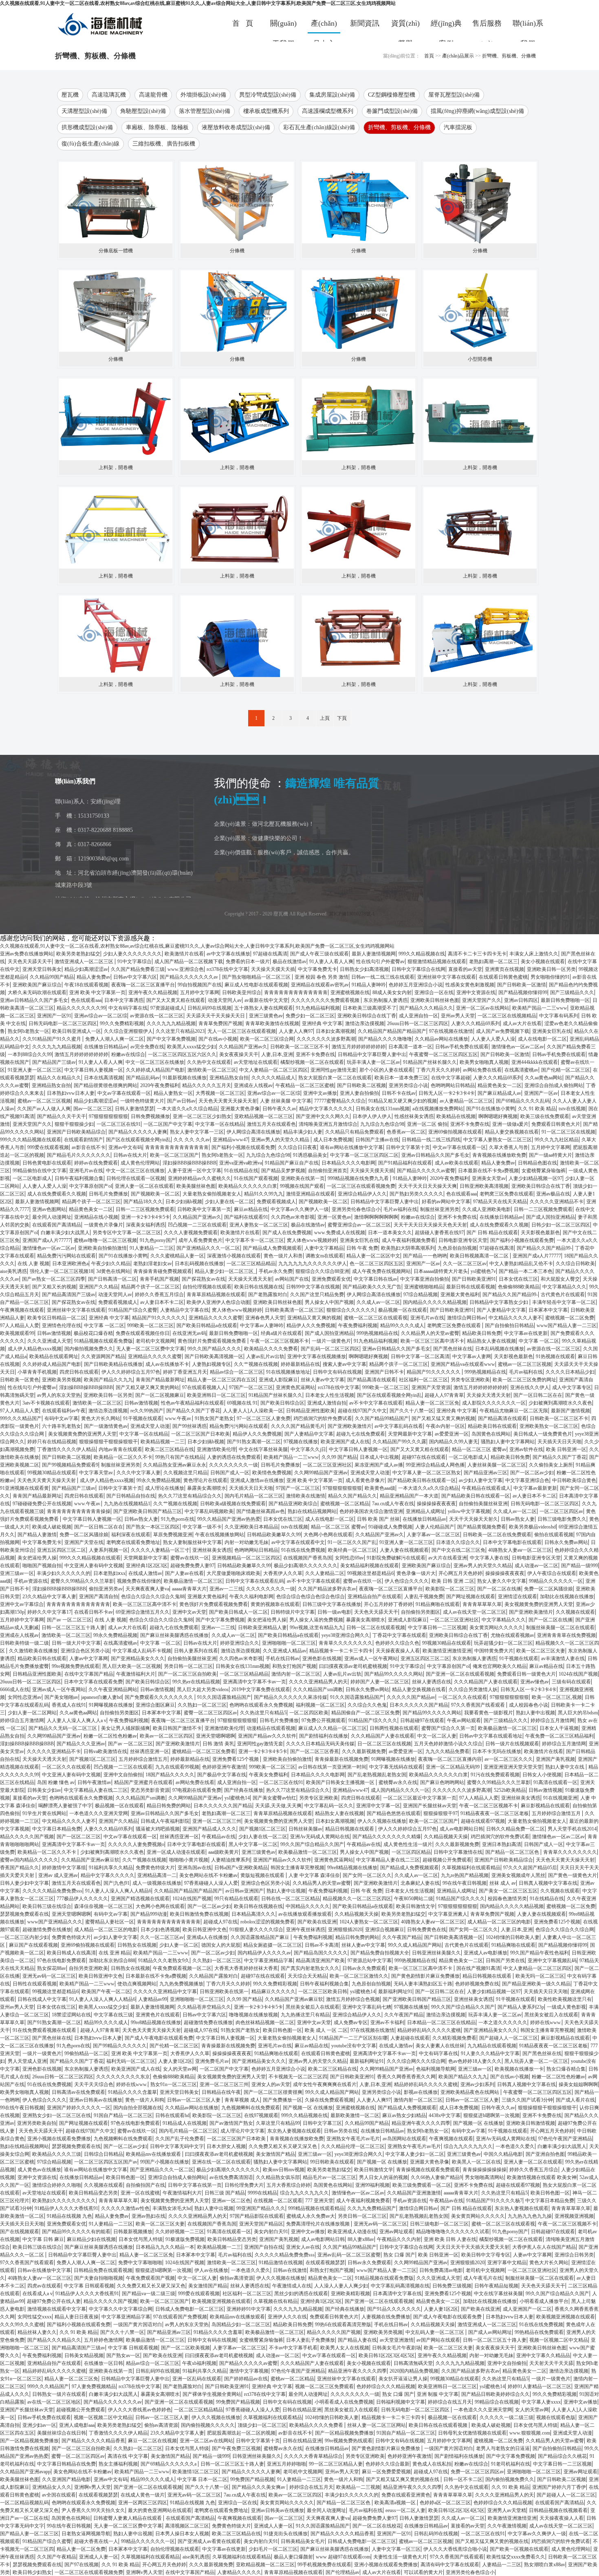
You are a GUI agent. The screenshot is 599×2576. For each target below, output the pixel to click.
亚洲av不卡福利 (387, 2022)
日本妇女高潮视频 (335, 1031)
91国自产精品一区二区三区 (123, 2115)
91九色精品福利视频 (318, 1008)
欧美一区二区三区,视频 (557, 1697)
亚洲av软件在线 (526, 1449)
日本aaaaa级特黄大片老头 (441, 1271)
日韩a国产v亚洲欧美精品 (241, 1868)
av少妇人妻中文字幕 (481, 1480)
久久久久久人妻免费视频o (136, 1844)
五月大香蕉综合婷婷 (288, 2185)
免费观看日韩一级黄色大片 (526, 1674)
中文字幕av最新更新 (535, 1488)
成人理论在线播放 (165, 1488)
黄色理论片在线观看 (205, 1480)
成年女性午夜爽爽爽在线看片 (325, 2084)
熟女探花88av (52, 1968)
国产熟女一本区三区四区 (153, 1527)
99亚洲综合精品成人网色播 (435, 1465)
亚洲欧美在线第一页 (303, 1178)
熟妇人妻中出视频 (535, 1713)
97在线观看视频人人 (204, 1387)
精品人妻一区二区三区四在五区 (222, 1380)
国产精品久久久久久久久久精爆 (387, 1837)
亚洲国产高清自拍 (99, 1597)
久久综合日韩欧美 (575, 1264)
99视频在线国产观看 (302, 1186)
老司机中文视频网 (155, 1341)
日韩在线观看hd (172, 2115)
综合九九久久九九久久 (468, 2146)
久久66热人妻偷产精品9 (436, 2177)
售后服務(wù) (487, 26)
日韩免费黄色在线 (427, 1930)
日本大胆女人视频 (226, 2146)
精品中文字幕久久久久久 (326, 1109)
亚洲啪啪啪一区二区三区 (289, 1643)
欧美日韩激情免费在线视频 (199, 1914)
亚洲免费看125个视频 (236, 1759)
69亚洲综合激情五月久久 (143, 1612)
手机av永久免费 (276, 1271)
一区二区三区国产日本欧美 (200, 1434)
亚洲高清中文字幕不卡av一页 (254, 1682)
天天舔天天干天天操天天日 (216, 1016)
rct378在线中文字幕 (227, 969)
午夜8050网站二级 (414, 1899)
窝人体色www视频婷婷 (312, 1240)
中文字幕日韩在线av (375, 1279)
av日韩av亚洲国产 (244, 1891)
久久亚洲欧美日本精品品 (251, 1527)
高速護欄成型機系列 (328, 111)
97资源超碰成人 (167, 1008)
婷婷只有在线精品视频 (52, 1442)
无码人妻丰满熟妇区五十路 (423, 1984)
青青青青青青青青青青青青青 (296, 992)
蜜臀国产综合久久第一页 (448, 1728)
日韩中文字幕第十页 (408, 1147)
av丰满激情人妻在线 (563, 1659)
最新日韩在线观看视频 (471, 1287)
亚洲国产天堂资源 (431, 1387)
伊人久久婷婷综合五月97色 (131, 1372)
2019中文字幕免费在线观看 (261, 1689)
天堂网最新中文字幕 (410, 1434)
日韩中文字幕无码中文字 (177, 2146)
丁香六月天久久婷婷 (438, 1070)
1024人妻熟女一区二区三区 (369, 1922)
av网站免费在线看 (482, 1070)
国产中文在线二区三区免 (458, 1550)
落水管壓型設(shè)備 (205, 111)
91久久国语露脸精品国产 (224, 1697)
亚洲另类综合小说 (408, 1085)
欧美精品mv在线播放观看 (154, 2154)
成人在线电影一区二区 (542, 1039)
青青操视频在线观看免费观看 (428, 2170)
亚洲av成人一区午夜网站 (371, 1659)
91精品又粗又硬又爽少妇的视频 (403, 1101)
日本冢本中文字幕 (548, 1310)
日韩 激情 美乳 (218, 1744)
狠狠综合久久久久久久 (351, 1310)
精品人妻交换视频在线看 (512, 1132)
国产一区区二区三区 (79, 1837)
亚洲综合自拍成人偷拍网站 (554, 1085)
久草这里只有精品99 (278, 2123)
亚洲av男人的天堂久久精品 (281, 1140)
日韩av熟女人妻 (141, 1519)
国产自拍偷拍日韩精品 (509, 1325)
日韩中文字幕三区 (322, 2123)
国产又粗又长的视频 (54, 1287)
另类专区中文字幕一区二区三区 (127, 1233)
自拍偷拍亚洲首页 (328, 1171)
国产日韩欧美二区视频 (361, 1085)
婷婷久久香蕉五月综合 (159, 1295)
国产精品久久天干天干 (62, 1116)
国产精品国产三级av (54, 1062)
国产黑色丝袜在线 (453, 1349)
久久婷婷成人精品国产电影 (155, 1070)
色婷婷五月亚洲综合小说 (416, 985)
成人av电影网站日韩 (461, 1829)
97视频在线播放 (301, 1442)
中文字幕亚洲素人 (448, 1914)
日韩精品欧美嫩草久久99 (274, 1535)
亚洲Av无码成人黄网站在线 (320, 1837)
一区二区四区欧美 (309, 1713)
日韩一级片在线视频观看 (512, 1744)
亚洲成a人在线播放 (207, 1937)
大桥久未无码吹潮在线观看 (37, 992)
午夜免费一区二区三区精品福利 (559, 1736)
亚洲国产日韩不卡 (384, 1372)
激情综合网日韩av (466, 1318)
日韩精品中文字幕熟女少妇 (499, 1302)
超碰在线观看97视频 (483, 1821)
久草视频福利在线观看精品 (471, 1868)
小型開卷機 (480, 359)
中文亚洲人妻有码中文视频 (94, 1566)
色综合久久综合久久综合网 (565, 1930)
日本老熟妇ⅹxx (109, 1573)
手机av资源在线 (31, 1581)
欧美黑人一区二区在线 (476, 2162)
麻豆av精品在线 (251, 1209)
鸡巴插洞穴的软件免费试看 (323, 1418)
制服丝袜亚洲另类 (440, 1209)
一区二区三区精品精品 (251, 1264)
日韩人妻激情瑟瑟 (134, 1109)
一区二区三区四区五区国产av (106, 2162)
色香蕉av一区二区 (406, 1132)
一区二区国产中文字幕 (168, 1124)
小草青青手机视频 (37, 1372)
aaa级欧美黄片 (224, 1852)
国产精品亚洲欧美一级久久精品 (536, 1984)
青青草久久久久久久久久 (346, 1643)
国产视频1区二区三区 (92, 1759)
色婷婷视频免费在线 (477, 1984)
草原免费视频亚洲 (173, 1535)
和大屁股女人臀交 (560, 1279)
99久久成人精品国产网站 (415, 1945)
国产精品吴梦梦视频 (283, 1171)
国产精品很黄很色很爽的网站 (106, 1085)
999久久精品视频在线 (422, 954)
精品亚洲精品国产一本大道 (409, 1496)
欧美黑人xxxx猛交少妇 (192, 1047)
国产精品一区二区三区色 (513, 1852)
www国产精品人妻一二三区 (567, 1325)
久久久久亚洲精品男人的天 (318, 1682)
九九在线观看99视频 (177, 1767)
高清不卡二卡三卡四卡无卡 (477, 954)
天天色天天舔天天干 (30, 962)
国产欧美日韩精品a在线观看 (207, 1325)
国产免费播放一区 (282, 2100)
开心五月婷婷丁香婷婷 (388, 1604)
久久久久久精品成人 (273, 1078)
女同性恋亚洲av (25, 1697)
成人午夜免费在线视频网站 (381, 1271)
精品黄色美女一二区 (500, 1085)
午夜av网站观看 (464, 1720)
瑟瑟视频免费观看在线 (24, 1914)
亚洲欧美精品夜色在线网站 (470, 2092)
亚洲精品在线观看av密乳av (320, 985)
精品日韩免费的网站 (169, 1806)
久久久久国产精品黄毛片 (298, 1426)
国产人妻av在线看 (184, 1573)
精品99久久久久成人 (402, 1325)
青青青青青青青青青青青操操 (79, 1511)
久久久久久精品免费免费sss (52, 1891)
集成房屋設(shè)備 (332, 95)
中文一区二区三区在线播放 (155, 1062)
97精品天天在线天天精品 (500, 1202)
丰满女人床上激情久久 (534, 954)
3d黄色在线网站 (113, 1271)
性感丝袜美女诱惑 (414, 1116)
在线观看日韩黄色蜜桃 (503, 977)
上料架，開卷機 (359, 468)
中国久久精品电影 (503, 2154)
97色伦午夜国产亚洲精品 (565, 2139)
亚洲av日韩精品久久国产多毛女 (34, 1000)
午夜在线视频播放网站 (220, 1535)
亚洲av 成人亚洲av (58, 1875)
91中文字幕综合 (134, 962)
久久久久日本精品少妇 (570, 1372)
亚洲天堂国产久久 (482, 1000)
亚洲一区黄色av (334, 1217)
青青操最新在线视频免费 (341, 1759)
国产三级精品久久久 (572, 992)
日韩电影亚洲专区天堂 (463, 1240)
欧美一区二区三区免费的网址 (524, 1380)
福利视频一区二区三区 (320, 1705)
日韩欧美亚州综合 (242, 992)
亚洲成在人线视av (253, 1085)
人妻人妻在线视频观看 (404, 1550)
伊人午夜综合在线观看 (552, 1573)
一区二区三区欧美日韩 (323, 1992)
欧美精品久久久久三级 (57, 2154)
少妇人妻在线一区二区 (229, 1202)
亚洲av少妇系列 (477, 2084)
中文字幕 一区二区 (104, 1325)
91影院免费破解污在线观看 (396, 1558)
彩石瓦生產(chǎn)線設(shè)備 (319, 127)
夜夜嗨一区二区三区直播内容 (450, 1759)
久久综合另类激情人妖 (473, 1689)
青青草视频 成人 (242, 2100)
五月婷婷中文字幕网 (22, 1620)
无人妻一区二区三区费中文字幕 (150, 1349)
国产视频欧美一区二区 (155, 1194)
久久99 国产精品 (339, 1457)
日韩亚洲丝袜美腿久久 (436, 1953)
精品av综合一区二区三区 (237, 1372)
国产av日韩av (181, 1101)
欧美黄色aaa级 (380, 1488)
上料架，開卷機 (237, 468)
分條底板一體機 (116, 251)
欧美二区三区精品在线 (170, 1449)
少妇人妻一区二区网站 (32, 1713)
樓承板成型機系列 (266, 111)
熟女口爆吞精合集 (566, 2069)
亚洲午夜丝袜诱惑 (306, 1930)
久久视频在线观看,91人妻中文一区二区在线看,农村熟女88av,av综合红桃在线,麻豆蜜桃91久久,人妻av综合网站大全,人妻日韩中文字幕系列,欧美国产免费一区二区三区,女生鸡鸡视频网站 (198, 3)
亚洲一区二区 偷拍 (427, 1124)
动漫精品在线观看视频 (271, 1728)
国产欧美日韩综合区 (282, 1403)
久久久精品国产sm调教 (318, 1689)
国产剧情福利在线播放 (324, 1736)
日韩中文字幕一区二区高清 (420, 1356)
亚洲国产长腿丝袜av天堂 (430, 1806)
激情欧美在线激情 (306, 1496)
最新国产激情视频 (570, 1411)
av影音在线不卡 (89, 1147)
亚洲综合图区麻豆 (155, 1705)
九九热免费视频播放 (181, 1984)
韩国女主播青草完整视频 (297, 1868)
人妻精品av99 (153, 1999)
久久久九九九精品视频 (171, 1023)
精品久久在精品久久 (59, 1078)
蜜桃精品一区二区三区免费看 (204, 1751)
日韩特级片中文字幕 (293, 1612)
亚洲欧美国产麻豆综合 (37, 985)
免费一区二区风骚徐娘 (84, 1535)
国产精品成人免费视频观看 (272, 1248)
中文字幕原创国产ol (91, 1186)
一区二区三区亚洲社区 (327, 1465)
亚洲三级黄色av (266, 1016)
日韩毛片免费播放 (108, 1194)
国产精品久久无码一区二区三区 (63, 1728)
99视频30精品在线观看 (52, 1473)
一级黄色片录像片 (104, 1225)
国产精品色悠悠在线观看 (394, 1813)
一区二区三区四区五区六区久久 (182, 1054)
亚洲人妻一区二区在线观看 (144, 1186)
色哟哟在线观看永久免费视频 (261, 1705)
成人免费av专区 (351, 2022)
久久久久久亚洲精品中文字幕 (165, 1992)
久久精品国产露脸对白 (214, 1976)
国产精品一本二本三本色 (526, 1271)
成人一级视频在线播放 (157, 1883)
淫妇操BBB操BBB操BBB (189, 1163)
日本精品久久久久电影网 (348, 1163)
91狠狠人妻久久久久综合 (256, 1930)
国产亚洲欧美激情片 (350, 1426)
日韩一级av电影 (334, 1612)
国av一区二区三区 (93, 1109)
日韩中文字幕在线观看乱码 (255, 1581)
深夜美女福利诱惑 (145, 1225)
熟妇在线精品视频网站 (312, 1511)
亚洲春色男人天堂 (265, 1318)
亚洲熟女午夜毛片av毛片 (353, 2139)
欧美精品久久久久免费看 (271, 1349)
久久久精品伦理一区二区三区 (353, 2146)
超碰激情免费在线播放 (47, 1930)
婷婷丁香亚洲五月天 (185, 1372)
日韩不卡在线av (399, 1093)
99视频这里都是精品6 (370, 1573)
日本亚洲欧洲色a (70, 1264)
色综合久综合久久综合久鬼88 (153, 1597)
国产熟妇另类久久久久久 (416, 1194)
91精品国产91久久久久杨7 (494, 2201)
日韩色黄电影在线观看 (47, 1163)
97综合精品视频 (421, 1295)
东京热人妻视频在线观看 (294, 2131)
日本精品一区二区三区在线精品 (441, 2022)
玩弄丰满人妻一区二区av (373, 1062)
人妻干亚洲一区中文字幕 (194, 1171)
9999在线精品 (262, 2193)
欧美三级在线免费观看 (545, 1116)
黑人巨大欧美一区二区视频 (132, 1666)
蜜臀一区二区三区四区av (210, 1713)
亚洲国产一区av (541, 1093)
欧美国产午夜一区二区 (106, 1992)
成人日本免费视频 (333, 1140)
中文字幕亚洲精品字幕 (269, 1961)
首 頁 (243, 23)
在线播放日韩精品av (106, 1047)
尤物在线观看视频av (512, 1635)
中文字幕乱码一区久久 (329, 1806)
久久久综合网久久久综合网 (416, 2061)
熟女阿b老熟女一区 (29, 1031)
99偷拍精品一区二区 (86, 2053)
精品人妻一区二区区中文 (373, 1256)
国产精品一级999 (579, 1566)
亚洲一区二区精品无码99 (453, 1767)
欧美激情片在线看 (184, 954)
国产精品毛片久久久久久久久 (79, 1155)
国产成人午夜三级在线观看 (319, 954)
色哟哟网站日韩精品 (453, 1085)
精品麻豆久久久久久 (273, 1992)
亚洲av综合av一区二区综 (101, 1016)
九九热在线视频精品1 (127, 1504)
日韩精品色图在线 (537, 1163)
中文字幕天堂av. (96, 1473)
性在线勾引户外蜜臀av (380, 962)
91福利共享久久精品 (111, 1868)
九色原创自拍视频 (457, 1248)
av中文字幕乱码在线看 (399, 1426)
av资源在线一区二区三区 (157, 1016)
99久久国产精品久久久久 (214, 1349)
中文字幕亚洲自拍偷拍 (425, 1279)
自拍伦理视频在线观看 (207, 1287)
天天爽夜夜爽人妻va (147, 1589)
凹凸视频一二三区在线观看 (197, 1225)
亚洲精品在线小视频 (96, 1217)
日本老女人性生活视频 (330, 1395)
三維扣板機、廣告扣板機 (164, 144)
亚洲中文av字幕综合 (22, 1604)
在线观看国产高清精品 (57, 1225)
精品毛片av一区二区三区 (329, 2177)
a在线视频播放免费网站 (438, 1109)
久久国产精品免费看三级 (138, 969)
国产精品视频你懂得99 (523, 992)
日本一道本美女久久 (390, 1233)
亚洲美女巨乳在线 (552, 1031)
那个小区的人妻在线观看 (386, 1070)
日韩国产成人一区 (230, 1473)
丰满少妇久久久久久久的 (64, 1573)
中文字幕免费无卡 (317, 969)
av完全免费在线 (147, 1047)
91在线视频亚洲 (560, 1798)
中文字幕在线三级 (113, 2015)
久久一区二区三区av (465, 1264)
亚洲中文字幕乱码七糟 (367, 2007)
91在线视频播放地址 (288, 1372)
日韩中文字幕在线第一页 (195, 2185)
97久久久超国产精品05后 (530, 1868)
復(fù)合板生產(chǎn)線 (90, 144)
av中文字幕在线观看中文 (298, 1542)
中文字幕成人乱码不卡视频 (142, 1651)
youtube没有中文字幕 (354, 2046)
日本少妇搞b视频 (184, 1202)
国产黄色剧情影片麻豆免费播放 (425, 1976)
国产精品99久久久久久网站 (394, 1674)
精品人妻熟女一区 (173, 1093)
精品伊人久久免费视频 (311, 1325)
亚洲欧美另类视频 (62, 1380)
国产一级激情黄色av (106, 1426)
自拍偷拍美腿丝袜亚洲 (483, 1504)
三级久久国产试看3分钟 (527, 2100)
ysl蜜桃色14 (237, 1798)
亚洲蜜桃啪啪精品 (424, 1287)
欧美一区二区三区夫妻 (541, 1651)
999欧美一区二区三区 (150, 1325)
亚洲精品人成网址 (425, 1511)
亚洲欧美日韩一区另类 (551, 969)
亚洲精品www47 (230, 1140)
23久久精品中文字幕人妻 (49, 1597)
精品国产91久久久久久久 (159, 1318)
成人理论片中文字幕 (242, 2131)
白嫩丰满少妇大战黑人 (65, 1233)
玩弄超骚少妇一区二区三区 (503, 1643)
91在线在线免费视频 (303, 1550)
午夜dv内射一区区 (445, 1426)
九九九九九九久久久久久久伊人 (313, 1264)
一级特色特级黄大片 (142, 1101)
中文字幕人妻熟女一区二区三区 (498, 1140)
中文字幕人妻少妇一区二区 (415, 2154)
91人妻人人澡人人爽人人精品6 (118, 1891)
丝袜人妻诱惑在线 (432, 1682)
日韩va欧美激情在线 (105, 1751)
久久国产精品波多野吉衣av (327, 1589)
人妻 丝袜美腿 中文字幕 (286, 1101)
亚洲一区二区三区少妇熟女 (202, 1116)
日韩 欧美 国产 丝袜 (378, 1519)
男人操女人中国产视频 (329, 1302)
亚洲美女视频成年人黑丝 (518, 1875)
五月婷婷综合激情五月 (143, 1759)
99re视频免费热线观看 (76, 1666)
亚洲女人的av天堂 (271, 2084)
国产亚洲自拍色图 (545, 2154)
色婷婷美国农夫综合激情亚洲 (371, 1511)
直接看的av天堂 (465, 969)
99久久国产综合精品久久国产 (312, 1844)
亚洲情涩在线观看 (518, 1597)
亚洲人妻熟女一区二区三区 (259, 1225)
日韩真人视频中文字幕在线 (548, 1883)
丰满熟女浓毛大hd (172, 2208)
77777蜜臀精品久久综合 (340, 1101)
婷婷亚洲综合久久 (240, 1643)
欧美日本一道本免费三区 (401, 1078)
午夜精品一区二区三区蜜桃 (305, 1085)
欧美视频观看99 (17, 1333)
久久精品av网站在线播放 (442, 1039)
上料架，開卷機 (116, 468)
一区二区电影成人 (32, 1178)
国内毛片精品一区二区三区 (254, 1496)
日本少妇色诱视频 (160, 1930)
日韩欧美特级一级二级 (24, 1643)
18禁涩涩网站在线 (71, 2015)
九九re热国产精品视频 (465, 1875)
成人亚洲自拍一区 (418, 1016)
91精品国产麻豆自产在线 (292, 1163)
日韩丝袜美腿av (305, 1829)
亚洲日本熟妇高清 (502, 1844)
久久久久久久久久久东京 (123, 2077)
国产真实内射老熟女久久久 (310, 1968)
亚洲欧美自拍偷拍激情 (102, 1248)
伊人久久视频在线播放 (382, 1821)
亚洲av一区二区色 (231, 2201)
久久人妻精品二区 (325, 1573)
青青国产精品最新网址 (160, 1380)
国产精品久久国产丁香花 (193, 1411)
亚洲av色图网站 (49, 1209)
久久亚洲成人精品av (285, 1651)
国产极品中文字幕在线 (222, 1775)
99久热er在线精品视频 (196, 1682)
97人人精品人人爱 (20, 1325)
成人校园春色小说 (529, 1705)
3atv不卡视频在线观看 (46, 1403)
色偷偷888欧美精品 (519, 1287)
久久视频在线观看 (575, 1612)
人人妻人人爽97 (296, 1031)
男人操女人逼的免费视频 (316, 1620)
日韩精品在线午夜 (221, 2092)
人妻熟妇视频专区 (211, 1364)
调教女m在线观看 (325, 1256)
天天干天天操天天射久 (473, 1519)
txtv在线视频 (572, 1109)
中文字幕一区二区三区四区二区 (364, 1155)
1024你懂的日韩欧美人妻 (513, 1937)
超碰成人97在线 (220, 1922)
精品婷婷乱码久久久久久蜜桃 (429, 2030)
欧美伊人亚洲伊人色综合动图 (218, 1302)
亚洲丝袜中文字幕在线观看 (447, 977)
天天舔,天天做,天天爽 (278, 1806)
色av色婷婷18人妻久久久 (475, 2061)
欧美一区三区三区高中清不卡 (432, 1341)
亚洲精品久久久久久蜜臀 (216, 1318)
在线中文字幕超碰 (451, 1078)
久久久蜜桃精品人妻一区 (177, 1256)
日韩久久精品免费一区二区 (515, 1829)
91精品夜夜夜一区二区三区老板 (495, 1813)
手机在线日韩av (283, 1659)
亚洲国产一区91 (54, 1016)
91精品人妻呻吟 (369, 985)
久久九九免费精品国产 (372, 2208)
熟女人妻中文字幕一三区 (197, 1132)
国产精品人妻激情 (37, 1535)
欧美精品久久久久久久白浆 (248, 1186)
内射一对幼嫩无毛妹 (247, 1542)
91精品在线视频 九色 (69, 2216)
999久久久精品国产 (21, 1418)
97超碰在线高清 (270, 954)
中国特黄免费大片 (494, 1651)
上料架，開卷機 (480, 468)
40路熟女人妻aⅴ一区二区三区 (520, 1550)
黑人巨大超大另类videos (203, 1689)
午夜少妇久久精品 (111, 1264)
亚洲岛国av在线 (195, 1868)
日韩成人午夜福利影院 (165, 1821)
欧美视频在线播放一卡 (519, 2069)
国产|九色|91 (117, 1883)
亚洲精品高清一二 (157, 1875)
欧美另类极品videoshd (532, 1527)
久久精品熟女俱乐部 (278, 2177)
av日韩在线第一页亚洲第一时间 (332, 1767)
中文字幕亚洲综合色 (527, 1480)
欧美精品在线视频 (456, 1116)
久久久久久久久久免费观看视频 (326, 1000)
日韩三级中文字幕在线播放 (332, 1604)
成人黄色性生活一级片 (408, 1844)
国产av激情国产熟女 (231, 2123)
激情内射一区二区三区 (296, 1674)
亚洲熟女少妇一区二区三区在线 (57, 2115)
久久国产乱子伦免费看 (180, 2139)
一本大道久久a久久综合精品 (187, 1109)
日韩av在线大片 (130, 1155)
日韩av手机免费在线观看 (462, 1047)
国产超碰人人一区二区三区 (509, 2038)
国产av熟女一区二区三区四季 (54, 1279)
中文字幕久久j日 (308, 1449)
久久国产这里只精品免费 (317, 1295)
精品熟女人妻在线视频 (491, 1341)
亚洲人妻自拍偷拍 (359, 1093)
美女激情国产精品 (275, 2154)
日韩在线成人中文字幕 (42, 1999)
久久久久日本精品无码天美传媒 (320, 1744)
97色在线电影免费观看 (62, 1961)
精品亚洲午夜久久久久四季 (421, 2123)
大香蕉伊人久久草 (283, 1573)
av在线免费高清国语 (231, 2177)
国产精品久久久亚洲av (81, 1744)
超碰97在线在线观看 (424, 1457)
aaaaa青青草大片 (189, 1589)
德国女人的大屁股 (221, 1945)
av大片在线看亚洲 (448, 1558)
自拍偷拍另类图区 (421, 1612)
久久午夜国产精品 (402, 1937)
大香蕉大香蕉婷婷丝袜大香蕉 (246, 1968)
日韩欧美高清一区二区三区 (294, 1310)
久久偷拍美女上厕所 (551, 1465)
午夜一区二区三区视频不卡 (280, 1341)
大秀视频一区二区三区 (220, 1093)
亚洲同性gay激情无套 (334, 1070)
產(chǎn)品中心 (324, 26)
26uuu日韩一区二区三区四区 (418, 1023)
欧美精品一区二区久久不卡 (123, 1457)
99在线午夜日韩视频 (465, 1883)
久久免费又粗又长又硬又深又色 (283, 2146)
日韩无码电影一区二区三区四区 (63, 1023)
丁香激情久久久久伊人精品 (66, 1449)
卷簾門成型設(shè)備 (392, 111)
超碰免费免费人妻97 (192, 1566)
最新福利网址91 (395, 1992)
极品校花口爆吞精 (93, 1333)
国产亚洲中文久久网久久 (323, 1116)
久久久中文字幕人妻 (139, 1473)
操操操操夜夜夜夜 (436, 1504)
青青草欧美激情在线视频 (272, 1023)
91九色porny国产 (158, 1240)
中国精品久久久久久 (308, 1906)
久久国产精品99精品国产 (382, 1418)
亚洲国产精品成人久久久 (209, 1829)
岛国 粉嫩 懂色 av (56, 1782)
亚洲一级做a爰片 (510, 1124)
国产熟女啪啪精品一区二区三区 (257, 977)
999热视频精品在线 (377, 1333)
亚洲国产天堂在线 (84, 1542)
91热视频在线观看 (555, 1356)
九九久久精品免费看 (447, 1751)
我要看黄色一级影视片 (489, 1713)
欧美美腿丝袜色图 (196, 1186)
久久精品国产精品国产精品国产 (392, 1031)
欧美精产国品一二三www (540, 1008)
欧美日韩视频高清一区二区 (480, 1256)
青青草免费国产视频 (220, 1023)
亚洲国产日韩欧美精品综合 (76, 1132)
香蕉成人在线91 (69, 1705)
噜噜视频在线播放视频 (253, 2015)
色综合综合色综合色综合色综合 (311, 1597)
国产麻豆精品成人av (499, 1093)
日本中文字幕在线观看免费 (93, 1682)
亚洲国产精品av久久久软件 (267, 1736)
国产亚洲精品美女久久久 (138, 1659)
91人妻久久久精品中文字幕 (490, 2053)
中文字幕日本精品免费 (57, 1829)
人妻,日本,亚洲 (277, 1054)
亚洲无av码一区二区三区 (49, 1976)
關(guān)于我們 (283, 26)
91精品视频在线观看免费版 (104, 1341)
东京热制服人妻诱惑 (385, 1000)
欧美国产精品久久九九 (108, 1380)
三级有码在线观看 (571, 1682)
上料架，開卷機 (237, 576)
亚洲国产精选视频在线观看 (140, 1899)
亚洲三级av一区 (17, 1573)
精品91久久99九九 (264, 1194)
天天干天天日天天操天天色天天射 (430, 1225)
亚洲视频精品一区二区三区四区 (246, 1558)
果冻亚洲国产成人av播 (379, 1465)
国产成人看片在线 (575, 2100)
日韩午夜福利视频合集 (79, 1178)
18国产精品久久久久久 (170, 1775)
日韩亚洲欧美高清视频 (484, 1186)
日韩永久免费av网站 (566, 1542)
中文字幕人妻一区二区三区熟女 (427, 1473)
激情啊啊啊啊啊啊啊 (376, 1217)
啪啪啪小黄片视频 (189, 1860)
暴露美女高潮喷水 (207, 1488)
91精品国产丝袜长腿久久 (430, 1062)
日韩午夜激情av (94, 1782)
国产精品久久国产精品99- (544, 1248)
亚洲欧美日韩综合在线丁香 (367, 1016)
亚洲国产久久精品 (99, 1287)
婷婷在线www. (546, 2022)
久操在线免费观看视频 (329, 2100)
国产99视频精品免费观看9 (70, 1465)
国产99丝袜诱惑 (189, 1426)
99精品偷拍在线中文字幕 (40, 1171)
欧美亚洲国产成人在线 (345, 1442)
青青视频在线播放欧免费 (499, 1155)
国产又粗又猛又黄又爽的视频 (443, 1418)
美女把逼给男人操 (37, 1558)
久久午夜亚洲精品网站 (113, 1689)
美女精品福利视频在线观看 (370, 1566)
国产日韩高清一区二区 (112, 1279)
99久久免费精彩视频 (122, 1023)
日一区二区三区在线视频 (384, 1744)
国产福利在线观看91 (246, 1217)
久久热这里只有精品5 (263, 1713)
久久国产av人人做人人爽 (44, 1109)
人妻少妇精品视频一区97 (535, 1178)
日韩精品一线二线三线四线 (431, 1140)
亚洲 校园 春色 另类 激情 (322, 977)
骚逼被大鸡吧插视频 (158, 1829)
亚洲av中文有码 (125, 1147)
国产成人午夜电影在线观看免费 (159, 2038)
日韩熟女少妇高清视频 (364, 969)
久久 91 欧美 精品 (537, 1109)
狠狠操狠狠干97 (440, 1813)
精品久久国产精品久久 (352, 1496)
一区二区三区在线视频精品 (507, 1016)
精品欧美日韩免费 (482, 1333)
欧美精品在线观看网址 (54, 1356)
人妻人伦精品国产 (435, 1527)
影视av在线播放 (421, 2092)
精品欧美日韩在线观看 (492, 1426)
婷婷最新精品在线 (300, 1364)
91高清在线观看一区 (555, 1782)
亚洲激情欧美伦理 (216, 1449)
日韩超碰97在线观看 (422, 1720)
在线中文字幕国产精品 (89, 1674)
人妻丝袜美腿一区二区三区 (497, 1465)
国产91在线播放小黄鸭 (491, 1109)
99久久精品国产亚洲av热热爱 (229, 1519)
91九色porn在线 (178, 1519)
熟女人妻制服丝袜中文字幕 (192, 1542)
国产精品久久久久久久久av (189, 977)
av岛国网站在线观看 (404, 2139)
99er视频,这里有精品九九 (317, 1628)
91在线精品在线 (241, 1171)
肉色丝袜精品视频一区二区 (265, 2022)
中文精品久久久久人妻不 (515, 1318)
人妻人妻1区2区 (175, 2061)
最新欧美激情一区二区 (355, 2115)
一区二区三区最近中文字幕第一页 (420, 1798)
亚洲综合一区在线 (434, 992)
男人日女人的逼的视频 (383, 2177)
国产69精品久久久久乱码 (523, 1101)
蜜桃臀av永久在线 (398, 1782)
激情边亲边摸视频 (365, 1023)
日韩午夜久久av (279, 1109)
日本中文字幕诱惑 (124, 1000)
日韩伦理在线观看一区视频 (136, 1178)
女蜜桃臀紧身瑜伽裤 (544, 1171)
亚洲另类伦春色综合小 (356, 1209)
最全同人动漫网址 (52, 1217)
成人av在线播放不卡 (167, 1364)
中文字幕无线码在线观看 (396, 1767)
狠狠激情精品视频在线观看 (437, 962)
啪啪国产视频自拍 (42, 1566)
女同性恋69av (349, 1558)
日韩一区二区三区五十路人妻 (73, 1628)
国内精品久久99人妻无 (454, 1442)
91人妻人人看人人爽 (331, 962)
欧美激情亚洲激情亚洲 (447, 1651)
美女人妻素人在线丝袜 (440, 2046)
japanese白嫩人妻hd (101, 1697)
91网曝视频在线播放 (111, 1705)
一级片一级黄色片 (331, 1341)
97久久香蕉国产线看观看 (479, 1705)
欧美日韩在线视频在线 (259, 1287)
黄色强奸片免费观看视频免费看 (213, 1341)
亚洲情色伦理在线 (62, 1325)
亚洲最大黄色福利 (460, 1295)
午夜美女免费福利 (269, 1775)
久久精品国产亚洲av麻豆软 (90, 1860)
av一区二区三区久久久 (509, 1759)
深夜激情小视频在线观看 (234, 1256)
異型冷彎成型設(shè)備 (268, 95)
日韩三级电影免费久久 (562, 1519)
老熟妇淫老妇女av (153, 1264)
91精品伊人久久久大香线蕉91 (66, 2208)
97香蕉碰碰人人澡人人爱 (211, 1883)
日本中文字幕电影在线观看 (512, 1542)
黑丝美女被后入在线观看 (313, 2007)
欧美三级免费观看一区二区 (422, 2185)
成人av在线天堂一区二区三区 (475, 1612)
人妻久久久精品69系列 (476, 1023)
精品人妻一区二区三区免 (432, 1403)
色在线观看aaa (86, 1000)
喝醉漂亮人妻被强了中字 (65, 1806)
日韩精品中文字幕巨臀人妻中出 (372, 1054)
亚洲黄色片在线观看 (158, 2015)
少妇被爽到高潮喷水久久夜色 (560, 1403)
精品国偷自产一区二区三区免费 (366, 1713)
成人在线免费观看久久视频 (57, 1194)
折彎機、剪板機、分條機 (509, 56)
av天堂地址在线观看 (256, 1062)
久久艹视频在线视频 (256, 1364)
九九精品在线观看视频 (492, 2046)
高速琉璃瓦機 (109, 95)
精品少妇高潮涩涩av (86, 969)
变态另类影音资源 (150, 1790)
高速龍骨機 (153, 95)
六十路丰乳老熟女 (62, 1426)
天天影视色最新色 (540, 1233)
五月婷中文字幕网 (200, 992)
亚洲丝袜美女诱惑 (212, 1550)
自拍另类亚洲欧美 (88, 1968)
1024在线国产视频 (578, 1674)
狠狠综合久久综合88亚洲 (322, 1271)
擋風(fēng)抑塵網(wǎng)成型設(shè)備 (477, 111)
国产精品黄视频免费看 (482, 1527)
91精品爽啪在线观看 (438, 1604)
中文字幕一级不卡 (202, 1527)
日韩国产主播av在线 (377, 1140)
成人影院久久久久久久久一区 (494, 1403)
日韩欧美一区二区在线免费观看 (497, 1535)
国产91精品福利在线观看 (405, 1163)
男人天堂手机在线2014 (572, 1829)
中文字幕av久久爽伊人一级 (300, 1209)
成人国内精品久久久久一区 (400, 1790)
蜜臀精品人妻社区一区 (110, 1922)
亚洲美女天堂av (489, 1178)
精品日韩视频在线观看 (350, 1829)
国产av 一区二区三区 (69, 1620)
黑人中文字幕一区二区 (253, 1844)
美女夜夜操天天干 (239, 1054)
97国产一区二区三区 (251, 1387)
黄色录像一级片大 (416, 1573)
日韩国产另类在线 (505, 1961)
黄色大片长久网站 (101, 1418)
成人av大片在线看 (522, 1023)
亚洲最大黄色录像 (240, 1109)
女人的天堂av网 (180, 2069)
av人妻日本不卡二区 (162, 1302)
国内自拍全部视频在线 (138, 2108)
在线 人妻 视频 (33, 1264)
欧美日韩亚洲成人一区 (77, 1031)
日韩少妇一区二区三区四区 (561, 1225)
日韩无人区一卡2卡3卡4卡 (447, 1093)
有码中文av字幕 (61, 1418)
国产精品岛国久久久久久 (321, 1953)
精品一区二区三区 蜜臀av (479, 1449)
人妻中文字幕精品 (324, 1248)
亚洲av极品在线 (553, 1194)
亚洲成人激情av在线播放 (257, 1480)
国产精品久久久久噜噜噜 (385, 1039)
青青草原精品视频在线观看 (216, 1295)
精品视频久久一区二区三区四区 (357, 1899)
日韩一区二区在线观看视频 (376, 1628)
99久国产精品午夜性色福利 (540, 1953)
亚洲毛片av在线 (86, 1171)
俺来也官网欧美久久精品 (500, 1666)
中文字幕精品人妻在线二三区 (96, 1790)
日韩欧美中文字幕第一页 (204, 1209)
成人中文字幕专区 (572, 1387)
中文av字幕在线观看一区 (124, 1093)
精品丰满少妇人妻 (303, 1132)
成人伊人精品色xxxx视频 (35, 1349)
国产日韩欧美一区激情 (522, 985)
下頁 (342, 718)
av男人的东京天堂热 (59, 1395)
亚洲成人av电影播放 (486, 1953)
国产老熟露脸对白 (268, 1295)
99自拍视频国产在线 (200, 985)
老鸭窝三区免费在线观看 (507, 1194)
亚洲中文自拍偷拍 (123, 1775)
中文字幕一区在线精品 (220, 1124)
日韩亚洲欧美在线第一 (224, 1992)
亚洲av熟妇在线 (149, 2216)
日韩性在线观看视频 (35, 1984)
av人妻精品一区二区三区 (466, 1101)
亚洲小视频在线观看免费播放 (59, 2139)
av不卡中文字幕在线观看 (376, 1403)
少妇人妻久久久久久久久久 (132, 954)
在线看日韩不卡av (94, 1612)
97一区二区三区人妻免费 (264, 1418)
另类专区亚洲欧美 (470, 1380)
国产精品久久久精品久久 (426, 1008)
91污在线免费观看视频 (495, 1775)
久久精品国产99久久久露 (399, 1442)
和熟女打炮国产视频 (294, 1666)
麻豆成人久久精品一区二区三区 (333, 1728)
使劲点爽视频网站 (137, 1984)
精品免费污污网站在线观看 (66, 1256)
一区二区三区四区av (561, 1511)
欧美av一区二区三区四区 (166, 1736)
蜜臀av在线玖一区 (190, 1558)
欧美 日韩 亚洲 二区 (453, 1581)
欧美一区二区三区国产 (174, 1155)
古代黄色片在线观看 (563, 1295)
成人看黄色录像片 (365, 1480)
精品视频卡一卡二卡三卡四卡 (341, 1651)
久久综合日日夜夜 (297, 1147)
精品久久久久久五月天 (207, 1085)
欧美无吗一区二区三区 (540, 1976)
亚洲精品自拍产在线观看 (374, 1597)
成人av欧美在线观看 (457, 1163)
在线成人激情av (145, 1573)
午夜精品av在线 (219, 1837)
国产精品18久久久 (143, 1202)
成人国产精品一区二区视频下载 (189, 962)
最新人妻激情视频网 (374, 954)
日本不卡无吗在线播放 (497, 1751)
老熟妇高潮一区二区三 (493, 962)
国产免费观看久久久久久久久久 (160, 1697)
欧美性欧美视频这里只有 (565, 1999)
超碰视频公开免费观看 (447, 1860)
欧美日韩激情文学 (416, 1906)
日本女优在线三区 (518, 1279)
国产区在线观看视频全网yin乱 (138, 1140)
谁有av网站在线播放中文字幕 (351, 1147)
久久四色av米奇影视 (293, 1217)
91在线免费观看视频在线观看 (45, 2030)
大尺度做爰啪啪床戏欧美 (233, 1573)
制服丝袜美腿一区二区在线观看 (560, 1628)
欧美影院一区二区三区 (450, 1589)
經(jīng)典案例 (446, 26)
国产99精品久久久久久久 (120, 2046)
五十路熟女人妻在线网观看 (264, 1008)
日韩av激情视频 (54, 1333)
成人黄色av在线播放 (39, 2170)
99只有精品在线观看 (236, 1899)
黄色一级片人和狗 (145, 2100)
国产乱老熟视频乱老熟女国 (377, 1775)
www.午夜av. (178, 1418)
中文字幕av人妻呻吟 (262, 1325)
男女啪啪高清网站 (484, 2177)
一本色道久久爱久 (515, 2146)
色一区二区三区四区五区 (377, 1264)
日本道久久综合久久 (458, 1542)
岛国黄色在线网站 (491, 1434)
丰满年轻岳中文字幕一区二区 (564, 1302)
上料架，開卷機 (480, 576)
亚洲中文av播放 (320, 1093)
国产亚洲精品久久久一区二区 (208, 1248)
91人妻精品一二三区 (152, 1248)
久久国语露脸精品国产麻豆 (261, 1937)
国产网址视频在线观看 (471, 1597)
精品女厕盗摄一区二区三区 (273, 1945)
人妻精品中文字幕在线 (185, 1310)
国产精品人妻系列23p (521, 2007)
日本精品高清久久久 (253, 1914)
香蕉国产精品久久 (20, 1868)
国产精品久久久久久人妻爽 (138, 1132)
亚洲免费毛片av (212, 2061)
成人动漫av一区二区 (536, 1566)
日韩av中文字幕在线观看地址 (491, 1736)
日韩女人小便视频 (542, 1775)
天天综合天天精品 (307, 1976)
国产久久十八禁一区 (412, 1411)
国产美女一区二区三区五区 (508, 1891)
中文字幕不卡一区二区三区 (255, 1240)
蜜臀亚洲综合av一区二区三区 (359, 1225)
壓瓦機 (70, 95)
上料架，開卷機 (116, 576)
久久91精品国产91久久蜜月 (52, 1039)
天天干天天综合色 (94, 2084)
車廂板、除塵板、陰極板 (157, 127)
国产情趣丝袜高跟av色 (261, 1511)
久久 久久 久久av (192, 1140)
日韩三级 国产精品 (225, 2193)
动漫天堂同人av (225, 1000)
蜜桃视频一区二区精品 (345, 1504)
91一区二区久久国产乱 (352, 1542)
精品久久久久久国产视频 (27, 1837)
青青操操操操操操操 (484, 2170)
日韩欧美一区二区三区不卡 (299, 1047)
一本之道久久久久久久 (503, 2022)
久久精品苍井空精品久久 (204, 2007)
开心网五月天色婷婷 (460, 1573)
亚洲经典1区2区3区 (147, 1566)
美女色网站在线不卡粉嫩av (208, 1875)
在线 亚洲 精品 (115, 1953)
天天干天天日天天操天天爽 (427, 1186)
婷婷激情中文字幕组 (64, 1868)
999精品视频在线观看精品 (316, 2208)
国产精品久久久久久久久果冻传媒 (291, 1697)
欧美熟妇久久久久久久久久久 (64, 2201)
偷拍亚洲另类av (106, 1589)
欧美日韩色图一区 (282, 2030)
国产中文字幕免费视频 (171, 1039)
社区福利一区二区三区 (423, 1380)
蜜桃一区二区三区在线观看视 (376, 1318)
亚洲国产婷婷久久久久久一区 (79, 2108)
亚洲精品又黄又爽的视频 (314, 1318)
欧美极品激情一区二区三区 (193, 1581)
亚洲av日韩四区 (521, 1000)
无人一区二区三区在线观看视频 (242, 1031)
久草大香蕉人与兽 (509, 1147)
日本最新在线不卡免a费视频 (488, 1171)
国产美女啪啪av (61, 1697)
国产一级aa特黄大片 (551, 1155)
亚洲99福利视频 (372, 2185)
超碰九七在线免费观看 (361, 1434)
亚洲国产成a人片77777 (47, 1240)
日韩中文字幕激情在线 (458, 1852)
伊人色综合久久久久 (407, 1581)
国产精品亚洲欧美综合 (293, 1504)
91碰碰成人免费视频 (390, 1527)
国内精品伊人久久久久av (264, 1953)
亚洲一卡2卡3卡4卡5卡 (145, 1217)
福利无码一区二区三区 (131, 2061)
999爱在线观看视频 (48, 1147)
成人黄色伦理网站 (140, 1163)
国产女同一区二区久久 (367, 1875)
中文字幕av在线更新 (526, 1333)
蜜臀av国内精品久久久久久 (29, 1860)
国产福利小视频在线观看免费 (243, 1147)
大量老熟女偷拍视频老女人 (212, 1194)
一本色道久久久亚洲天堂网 (99, 1813)
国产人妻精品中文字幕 (501, 1310)
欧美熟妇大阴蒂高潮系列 (408, 1248)
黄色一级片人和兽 (283, 1256)
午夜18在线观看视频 (86, 985)
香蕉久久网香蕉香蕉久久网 (406, 2077)
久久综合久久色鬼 (367, 1705)
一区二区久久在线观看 (462, 1697)
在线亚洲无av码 (189, 1333)
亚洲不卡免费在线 (315, 1054)
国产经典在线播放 (244, 1790)
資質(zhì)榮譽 (405, 26)
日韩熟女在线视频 (137, 1945)
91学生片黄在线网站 (44, 1813)
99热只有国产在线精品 (180, 1457)
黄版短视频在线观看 (263, 1875)
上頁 (325, 718)
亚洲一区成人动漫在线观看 (176, 1852)
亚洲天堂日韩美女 (42, 969)
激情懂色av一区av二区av (518, 1047)
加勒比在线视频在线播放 (567, 1597)
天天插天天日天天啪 (559, 1442)
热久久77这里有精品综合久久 (190, 1496)
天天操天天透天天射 (250, 1279)
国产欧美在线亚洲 (317, 1922)
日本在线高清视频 (104, 1078)
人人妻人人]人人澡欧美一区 (253, 1411)
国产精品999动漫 (149, 1914)
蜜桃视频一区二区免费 (570, 1318)
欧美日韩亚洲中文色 (205, 1930)
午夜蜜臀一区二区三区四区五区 (443, 1054)
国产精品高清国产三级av (69, 1295)
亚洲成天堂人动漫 (150, 1426)
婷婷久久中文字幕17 (49, 1612)
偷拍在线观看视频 (554, 1535)
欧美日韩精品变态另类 (93, 2193)
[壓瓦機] (102, 24)
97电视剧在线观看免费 (197, 1790)
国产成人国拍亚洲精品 (551, 1217)
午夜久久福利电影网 (251, 1597)
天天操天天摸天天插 (273, 969)
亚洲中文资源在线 (476, 992)
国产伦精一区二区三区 (566, 1070)
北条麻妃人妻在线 (420, 1883)
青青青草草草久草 (482, 1604)
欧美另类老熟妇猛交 (78, 954)
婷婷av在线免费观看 (96, 1163)
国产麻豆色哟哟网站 (442, 1782)
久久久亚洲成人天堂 (49, 1341)
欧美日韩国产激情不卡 (177, 1728)
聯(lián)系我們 (528, 26)
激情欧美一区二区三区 (212, 1070)
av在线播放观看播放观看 (305, 1914)
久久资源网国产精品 (103, 1356)
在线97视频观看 (261, 2115)
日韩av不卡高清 (322, 1945)
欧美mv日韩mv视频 (284, 2170)
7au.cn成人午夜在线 (393, 1504)
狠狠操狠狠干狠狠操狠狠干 (108, 1442)
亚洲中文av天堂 (189, 1612)
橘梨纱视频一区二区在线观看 (312, 1062)
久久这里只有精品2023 (180, 1031)
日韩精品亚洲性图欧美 (311, 1411)
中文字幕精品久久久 (564, 1287)
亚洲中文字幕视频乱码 (552, 1961)
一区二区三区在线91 (119, 1124)
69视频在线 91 (242, 1403)
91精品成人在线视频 (185, 2123)
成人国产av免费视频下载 (503, 1031)
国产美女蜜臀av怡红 (274, 1798)
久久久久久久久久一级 (233, 1465)
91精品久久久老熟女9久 (164, 1961)
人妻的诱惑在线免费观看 (234, 1457)
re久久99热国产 (147, 1411)
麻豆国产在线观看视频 (33, 1945)
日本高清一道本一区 (410, 1047)
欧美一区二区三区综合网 (267, 1039)
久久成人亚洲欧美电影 (487, 1209)
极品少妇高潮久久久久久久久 (306, 1566)
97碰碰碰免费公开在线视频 (42, 1504)
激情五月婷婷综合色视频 (353, 1999)
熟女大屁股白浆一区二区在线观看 (335, 1078)
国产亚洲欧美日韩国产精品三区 (148, 1511)
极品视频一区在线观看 (403, 1310)
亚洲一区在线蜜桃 (140, 2193)
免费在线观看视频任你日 (143, 1333)
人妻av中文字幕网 (89, 1659)
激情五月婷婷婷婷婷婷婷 (359, 1047)
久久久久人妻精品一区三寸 (160, 1550)
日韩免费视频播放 (150, 1116)
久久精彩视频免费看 (454, 2038)
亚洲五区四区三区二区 (62, 1550)
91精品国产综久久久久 (373, 1720)
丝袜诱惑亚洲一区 (150, 1751)
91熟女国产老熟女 (214, 1418)
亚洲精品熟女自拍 (229, 1078)
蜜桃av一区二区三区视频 (44, 1101)
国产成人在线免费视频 (287, 1233)
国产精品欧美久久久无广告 (372, 1287)
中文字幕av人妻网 (472, 1356)
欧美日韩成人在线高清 (71, 1953)
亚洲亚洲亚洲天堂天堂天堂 (513, 1767)
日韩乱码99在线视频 (209, 1008)
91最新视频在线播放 (185, 1078)
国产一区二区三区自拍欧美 (187, 1674)
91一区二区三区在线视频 (568, 1132)
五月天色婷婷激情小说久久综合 (448, 1744)
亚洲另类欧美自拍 (37, 2123)
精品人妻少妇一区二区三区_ (225, 1271)
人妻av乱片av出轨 (265, 1356)
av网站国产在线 (292, 1279)
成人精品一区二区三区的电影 (499, 1922)
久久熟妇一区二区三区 (202, 1705)
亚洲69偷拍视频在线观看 (455, 1132)
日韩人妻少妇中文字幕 (24, 1883)
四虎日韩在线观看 (79, 1372)
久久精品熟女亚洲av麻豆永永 (175, 1465)
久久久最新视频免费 (364, 1751)
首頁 (429, 56)
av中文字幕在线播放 (228, 954)
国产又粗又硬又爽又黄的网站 (148, 1387)
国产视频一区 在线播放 (308, 2108)
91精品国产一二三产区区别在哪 (353, 2038)
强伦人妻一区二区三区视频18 (62, 1271)
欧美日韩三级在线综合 (47, 1906)
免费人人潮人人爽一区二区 (115, 1039)
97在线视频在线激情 (451, 1031)
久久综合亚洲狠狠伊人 (128, 1031)
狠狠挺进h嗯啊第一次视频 (491, 2115)
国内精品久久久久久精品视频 (435, 1302)
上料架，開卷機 (480, 684)
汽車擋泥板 (458, 127)
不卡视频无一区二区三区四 (298, 2077)
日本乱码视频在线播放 (199, 1264)
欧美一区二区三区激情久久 (359, 1976)
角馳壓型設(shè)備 (143, 111)
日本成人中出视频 (379, 1457)
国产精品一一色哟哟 (425, 1256)
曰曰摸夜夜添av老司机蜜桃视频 (353, 1666)
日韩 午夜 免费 (362, 1248)
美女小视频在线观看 (543, 962)
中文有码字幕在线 (128, 1008)
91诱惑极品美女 (310, 1155)
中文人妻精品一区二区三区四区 (273, 1070)
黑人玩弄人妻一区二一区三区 (536, 2061)
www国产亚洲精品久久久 (55, 1922)
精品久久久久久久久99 (81, 1008)
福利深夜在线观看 (131, 1535)
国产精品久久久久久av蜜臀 (426, 1171)
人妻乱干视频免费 (424, 1597)
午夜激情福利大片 (136, 1674)
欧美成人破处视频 (52, 1527)
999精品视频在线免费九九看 (359, 1178)
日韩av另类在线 (341, 2131)
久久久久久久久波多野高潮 (326, 1039)
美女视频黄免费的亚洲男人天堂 (82, 1434)
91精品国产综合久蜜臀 (133, 1310)
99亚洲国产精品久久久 (261, 2208)
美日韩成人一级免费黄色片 (543, 1434)
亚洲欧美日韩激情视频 (531, 2123)
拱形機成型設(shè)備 (87, 127)
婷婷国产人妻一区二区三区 (380, 1682)
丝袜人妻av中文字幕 (323, 1380)
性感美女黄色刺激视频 (470, 985)
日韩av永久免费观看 (364, 1968)
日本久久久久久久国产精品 (419, 1705)
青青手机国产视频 (159, 1279)
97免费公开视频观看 (324, 1720)
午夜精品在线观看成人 (486, 1488)
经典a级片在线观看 (281, 1333)
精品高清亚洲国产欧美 (320, 1961)
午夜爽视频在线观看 (22, 1310)
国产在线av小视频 (218, 1039)
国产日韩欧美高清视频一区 (214, 1356)
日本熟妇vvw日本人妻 (71, 1093)
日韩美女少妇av (44, 1790)
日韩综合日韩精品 (104, 2154)
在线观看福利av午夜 (64, 1411)
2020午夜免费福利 (160, 1085)
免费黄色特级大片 (155, 1868)
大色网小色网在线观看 (328, 1535)
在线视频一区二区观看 (278, 2201)
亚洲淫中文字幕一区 (378, 1806)
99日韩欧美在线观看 (332, 2162)
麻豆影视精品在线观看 (545, 1806)
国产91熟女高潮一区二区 (254, 1442)
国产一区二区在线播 (499, 1589)
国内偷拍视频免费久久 (89, 1349)
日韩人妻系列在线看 (196, 1651)
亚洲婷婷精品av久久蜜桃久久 (199, 1178)
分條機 (237, 251)
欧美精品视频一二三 (163, 1442)
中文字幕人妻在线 (489, 1558)
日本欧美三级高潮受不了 (370, 1008)
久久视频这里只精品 (185, 1473)
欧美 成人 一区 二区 (326, 2030)
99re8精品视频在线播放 (352, 1868)
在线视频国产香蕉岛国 (308, 1558)
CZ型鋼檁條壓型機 (392, 95)
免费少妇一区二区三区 (310, 1016)
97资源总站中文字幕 (370, 1961)
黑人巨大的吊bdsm (578, 1713)
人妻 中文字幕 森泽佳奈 (314, 1875)
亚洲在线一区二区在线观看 (221, 2162)
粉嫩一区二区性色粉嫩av (110, 1736)
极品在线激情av (290, 962)
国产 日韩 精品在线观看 (492, 1233)
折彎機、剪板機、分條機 (399, 127)
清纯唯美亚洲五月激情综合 (328, 1124)
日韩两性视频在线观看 (394, 1728)
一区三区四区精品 (411, 1852)
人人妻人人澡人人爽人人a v (77, 1720)
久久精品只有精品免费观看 (355, 1132)
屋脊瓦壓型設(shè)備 (454, 95)
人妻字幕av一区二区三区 (433, 1535)
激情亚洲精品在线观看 (311, 1194)
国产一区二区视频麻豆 (160, 1395)
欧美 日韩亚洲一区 (566, 1449)
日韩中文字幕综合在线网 (418, 969)
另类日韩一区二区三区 (188, 1666)
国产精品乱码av (143, 1078)
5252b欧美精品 (510, 1790)
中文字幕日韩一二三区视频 (437, 1628)
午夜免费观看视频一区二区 (182, 1968)
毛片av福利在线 (400, 1209)
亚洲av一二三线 (226, 1589)
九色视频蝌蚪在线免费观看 (251, 2108)
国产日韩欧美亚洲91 (474, 1279)
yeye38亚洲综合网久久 (346, 1635)
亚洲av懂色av (535, 1682)
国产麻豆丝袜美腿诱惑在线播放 (174, 1635)
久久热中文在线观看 (209, 1062)
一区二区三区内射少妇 (24, 1937)
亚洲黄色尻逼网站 (295, 1387)
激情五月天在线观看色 (271, 1124)
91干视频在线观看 (143, 1418)
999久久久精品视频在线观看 (31, 1140)
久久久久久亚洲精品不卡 (557, 1202)
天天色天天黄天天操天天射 (228, 1101)
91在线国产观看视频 (256, 1178)
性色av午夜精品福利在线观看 (193, 1403)
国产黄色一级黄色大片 (573, 1875)
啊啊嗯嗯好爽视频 (498, 1116)
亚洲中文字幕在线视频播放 (317, 1356)
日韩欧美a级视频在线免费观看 (233, 1504)
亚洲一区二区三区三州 (217, 1821)
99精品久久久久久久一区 (556, 1581)
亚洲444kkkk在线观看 (535, 1062)
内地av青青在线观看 (120, 1449)
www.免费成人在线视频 (340, 1233)
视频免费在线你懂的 (139, 1581)
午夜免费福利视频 (358, 1325)
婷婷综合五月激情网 (22, 1720)
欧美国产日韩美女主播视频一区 (341, 1782)
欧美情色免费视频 (272, 1473)
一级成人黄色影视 (566, 2007)
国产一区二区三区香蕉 (315, 1751)
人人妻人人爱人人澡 (493, 1039)
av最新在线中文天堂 (266, 1000)
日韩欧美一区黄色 (20, 1380)
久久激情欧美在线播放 (33, 1651)
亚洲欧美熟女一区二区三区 (549, 1426)
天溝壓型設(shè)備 (84, 111)
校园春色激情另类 (507, 1899)
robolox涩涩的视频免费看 (268, 1922)
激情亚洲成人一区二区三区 (85, 962)
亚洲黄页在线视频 (504, 969)
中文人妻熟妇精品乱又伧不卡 (521, 1264)
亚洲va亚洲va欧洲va (241, 1163)
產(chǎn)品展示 (458, 56)
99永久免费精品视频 (159, 1480)
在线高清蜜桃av (521, 1070)
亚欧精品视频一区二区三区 (264, 1116)
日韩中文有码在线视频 (337, 1372)
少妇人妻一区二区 (179, 1945)
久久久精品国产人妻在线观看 (486, 1682)
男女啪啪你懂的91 (550, 977)
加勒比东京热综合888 (112, 1961)
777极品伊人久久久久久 (82, 1899)
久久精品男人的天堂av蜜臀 (430, 1333)
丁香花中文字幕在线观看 (399, 1635)
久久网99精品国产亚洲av (321, 1473)
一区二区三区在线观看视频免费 (361, 1186)
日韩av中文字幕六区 (135, 977)
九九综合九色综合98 (382, 1124)
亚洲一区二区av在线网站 (483, 1008)
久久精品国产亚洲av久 (243, 1047)
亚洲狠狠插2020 (345, 1930)
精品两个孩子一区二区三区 (91, 1202)
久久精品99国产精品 (52, 977)
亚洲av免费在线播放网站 (27, 954)
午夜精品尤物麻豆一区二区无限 (514, 1411)
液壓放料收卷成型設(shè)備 (236, 127)
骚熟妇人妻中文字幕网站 (508, 1442)
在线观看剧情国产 (84, 1140)
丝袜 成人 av (503, 1883)
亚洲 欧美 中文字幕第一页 (97, 992)
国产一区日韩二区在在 (538, 1395)
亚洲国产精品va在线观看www (463, 1364)
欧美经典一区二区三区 (352, 1550)
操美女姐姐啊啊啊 (578, 2084)
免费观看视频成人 (276, 1202)
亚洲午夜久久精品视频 (153, 992)
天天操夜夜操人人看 (398, 1651)
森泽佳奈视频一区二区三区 (104, 1906)
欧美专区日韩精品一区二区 (57, 1318)
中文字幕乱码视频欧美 (209, 1511)
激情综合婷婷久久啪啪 (57, 2185)
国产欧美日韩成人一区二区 (238, 1612)
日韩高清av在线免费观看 (78, 2092)
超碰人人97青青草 (444, 1395)
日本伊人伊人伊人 (372, 1116)
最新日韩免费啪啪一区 (565, 1000)
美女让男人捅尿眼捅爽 (126, 1728)
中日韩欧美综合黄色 (574, 1480)
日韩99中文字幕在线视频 (313, 1287)
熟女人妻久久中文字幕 (502, 1581)
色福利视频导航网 (436, 2069)
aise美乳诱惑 (13, 1271)
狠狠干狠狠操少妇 (74, 1124)
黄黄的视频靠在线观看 (275, 1604)
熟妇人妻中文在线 (565, 1767)
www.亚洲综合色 (186, 969)
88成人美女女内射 (392, 992)
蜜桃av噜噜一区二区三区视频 (105, 1240)
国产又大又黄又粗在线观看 (176, 1000)
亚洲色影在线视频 (322, 1659)
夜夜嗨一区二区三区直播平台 (143, 985)
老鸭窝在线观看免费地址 (133, 1542)
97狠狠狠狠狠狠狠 (108, 1116)
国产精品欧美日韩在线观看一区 (422, 1480)
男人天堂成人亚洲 (27, 2061)
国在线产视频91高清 (478, 1968)
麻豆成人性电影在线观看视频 (256, 985)
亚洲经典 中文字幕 (322, 1023)
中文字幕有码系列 (559, 1016)
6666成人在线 (15, 1689)
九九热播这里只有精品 (305, 2015)
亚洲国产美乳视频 (555, 1759)
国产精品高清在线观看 (372, 1380)
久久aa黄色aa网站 (544, 1078)
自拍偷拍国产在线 (145, 2185)
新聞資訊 (365, 23)
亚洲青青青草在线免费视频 (566, 1635)
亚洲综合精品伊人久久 (362, 1194)
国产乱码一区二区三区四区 (330, 1349)
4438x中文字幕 (445, 2115)
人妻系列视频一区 (108, 1550)
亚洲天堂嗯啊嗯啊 (216, 1736)
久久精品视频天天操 (446, 1837)
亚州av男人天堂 (458, 1016)
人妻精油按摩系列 (231, 1860)
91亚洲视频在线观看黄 (24, 1488)
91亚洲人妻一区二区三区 (35, 1070)
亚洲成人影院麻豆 (278, 1380)
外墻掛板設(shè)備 (203, 95)
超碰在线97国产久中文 (362, 1411)
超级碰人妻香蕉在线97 (439, 1233)
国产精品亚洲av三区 (486, 1473)
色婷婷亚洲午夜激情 (224, 1767)
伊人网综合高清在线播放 (253, 1132)
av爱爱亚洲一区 (452, 1434)
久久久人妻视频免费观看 (191, 1233)
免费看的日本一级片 (248, 962)
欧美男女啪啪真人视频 (484, 1062)
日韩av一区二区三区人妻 (194, 2100)
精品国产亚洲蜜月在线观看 (143, 1782)
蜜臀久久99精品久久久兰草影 (82, 1581)
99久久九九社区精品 (557, 1140)
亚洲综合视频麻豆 (385, 1930)
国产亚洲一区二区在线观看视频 (460, 1674)
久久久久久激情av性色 (125, 2208)
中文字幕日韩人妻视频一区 (94, 1070)
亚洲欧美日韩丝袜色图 (435, 1000)
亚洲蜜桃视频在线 (350, 992)
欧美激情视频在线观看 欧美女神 (542, 2177)
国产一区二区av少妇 (532, 1473)
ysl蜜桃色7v (483, 1271)
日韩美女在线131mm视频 (383, 1109)
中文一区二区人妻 (437, 1736)
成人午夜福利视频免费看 (409, 1240)
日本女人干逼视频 (559, 1728)
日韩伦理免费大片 (244, 2185)
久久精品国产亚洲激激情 (414, 2193)
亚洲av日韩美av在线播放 (96, 2100)
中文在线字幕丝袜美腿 (263, 1449)
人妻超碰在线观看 (410, 2038)
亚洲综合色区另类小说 (85, 1651)
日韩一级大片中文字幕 (76, 1643)
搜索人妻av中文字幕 (345, 1364)
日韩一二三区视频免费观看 (145, 1209)
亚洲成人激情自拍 (327, 1403)
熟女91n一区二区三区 (174, 2084)
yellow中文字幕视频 (469, 1511)
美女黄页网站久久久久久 (496, 1628)
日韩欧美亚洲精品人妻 (262, 1628)
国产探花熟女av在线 (204, 1279)
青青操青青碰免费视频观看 (163, 1271)
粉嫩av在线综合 (128, 1054)
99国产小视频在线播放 (165, 2162)
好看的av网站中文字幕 (446, 1202)
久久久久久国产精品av (411, 1697)
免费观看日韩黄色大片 (556, 1124)
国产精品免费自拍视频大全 (380, 1953)
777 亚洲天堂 (319, 2201)
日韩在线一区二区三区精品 (291, 1899)
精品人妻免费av (94, 977)
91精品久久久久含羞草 (132, 2092)
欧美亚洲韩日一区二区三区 (216, 1395)
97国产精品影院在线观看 (257, 2216)
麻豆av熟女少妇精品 (404, 2115)
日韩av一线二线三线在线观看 (383, 977)
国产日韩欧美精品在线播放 (113, 1364)
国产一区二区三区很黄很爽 (273, 2092)
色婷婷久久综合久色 (397, 1643)
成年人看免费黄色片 (200, 1240)
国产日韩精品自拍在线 (131, 1496)
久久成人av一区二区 (378, 1302)
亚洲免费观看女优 (331, 1279)
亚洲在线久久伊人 (530, 1387)
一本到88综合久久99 (30, 1054)
